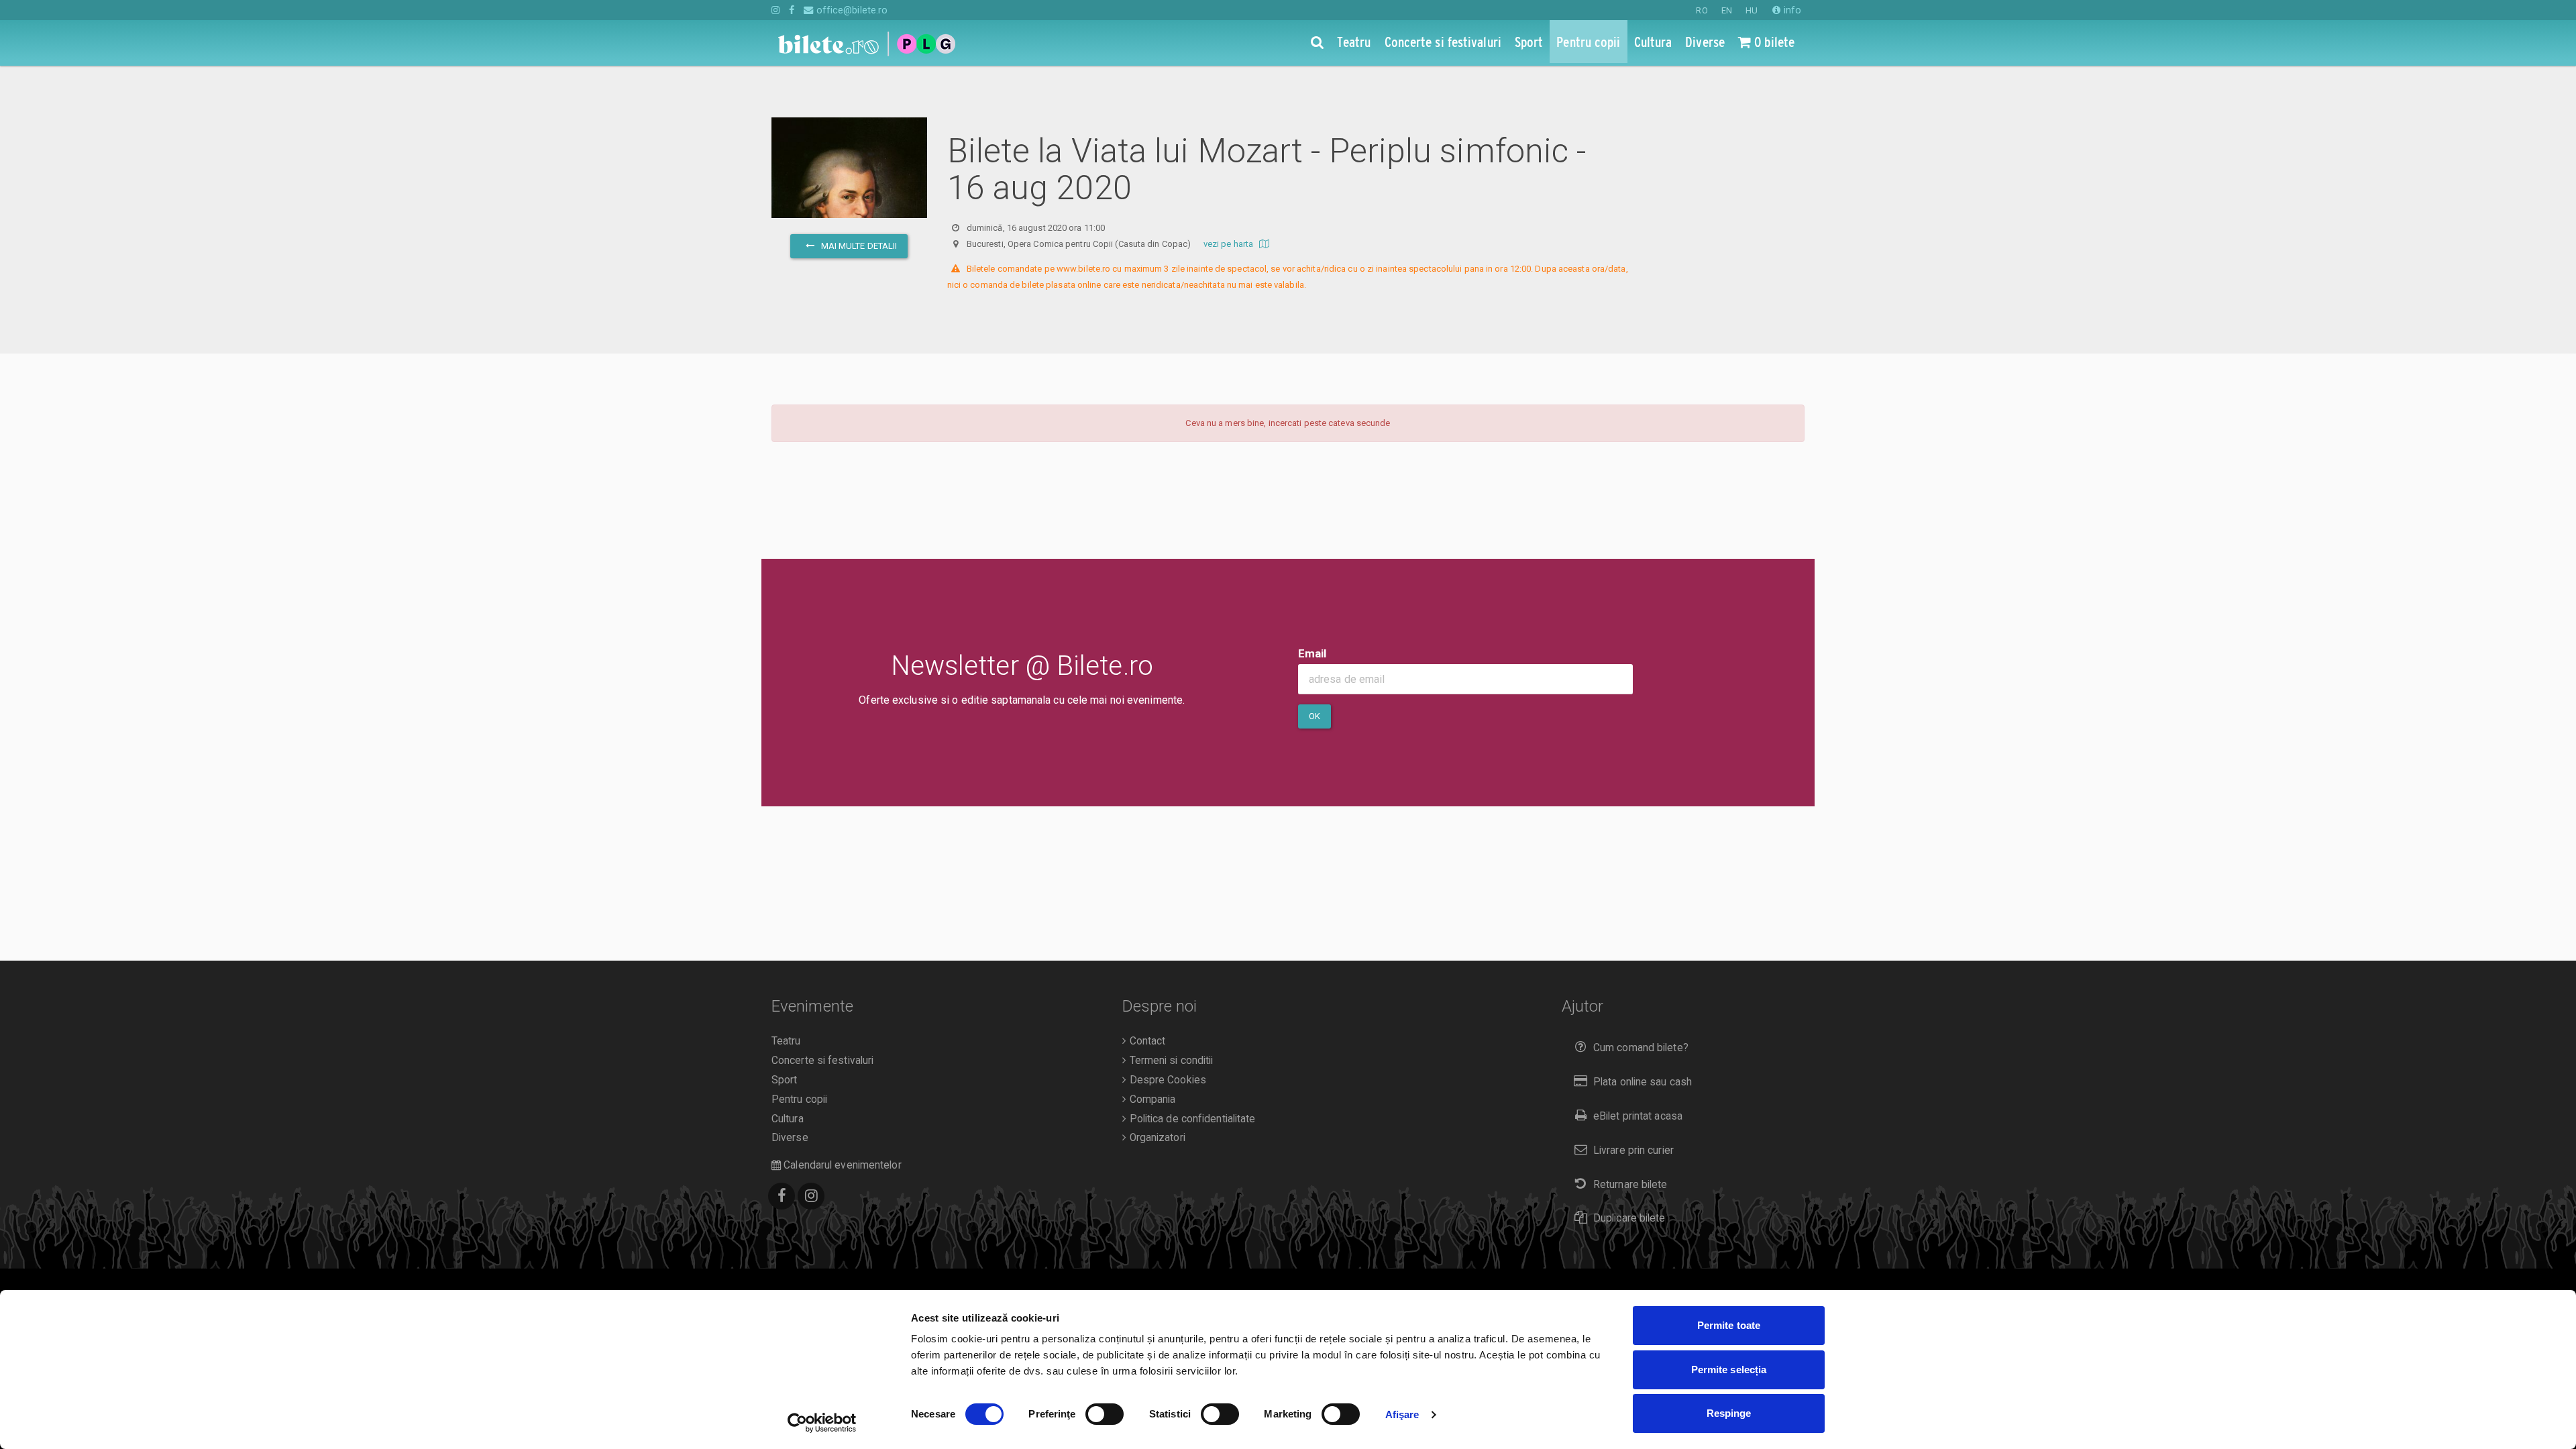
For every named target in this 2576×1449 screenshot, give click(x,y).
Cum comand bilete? (1641, 1048)
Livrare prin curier (1633, 1150)
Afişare (1402, 1414)
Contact (1146, 1041)
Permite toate (1729, 1325)
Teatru (786, 1041)
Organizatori (1156, 1138)
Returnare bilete (1630, 1185)
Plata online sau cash (1643, 1082)
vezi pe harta (1229, 244)
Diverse (790, 1138)
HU (1752, 10)
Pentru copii (799, 1099)
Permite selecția (1729, 1370)
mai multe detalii (858, 246)
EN (1727, 10)
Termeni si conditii (1170, 1061)
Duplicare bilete (1629, 1218)
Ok (1314, 716)
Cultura (788, 1119)
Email (1312, 653)
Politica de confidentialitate (1191, 1119)
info (1791, 10)
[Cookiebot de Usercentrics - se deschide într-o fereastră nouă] (822, 1423)
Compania (1151, 1099)
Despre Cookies (1166, 1080)
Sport (785, 1080)
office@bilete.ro (851, 10)
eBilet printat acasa (1638, 1116)
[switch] (1105, 1414)
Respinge (1729, 1413)
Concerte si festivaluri (822, 1061)
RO (1702, 10)
